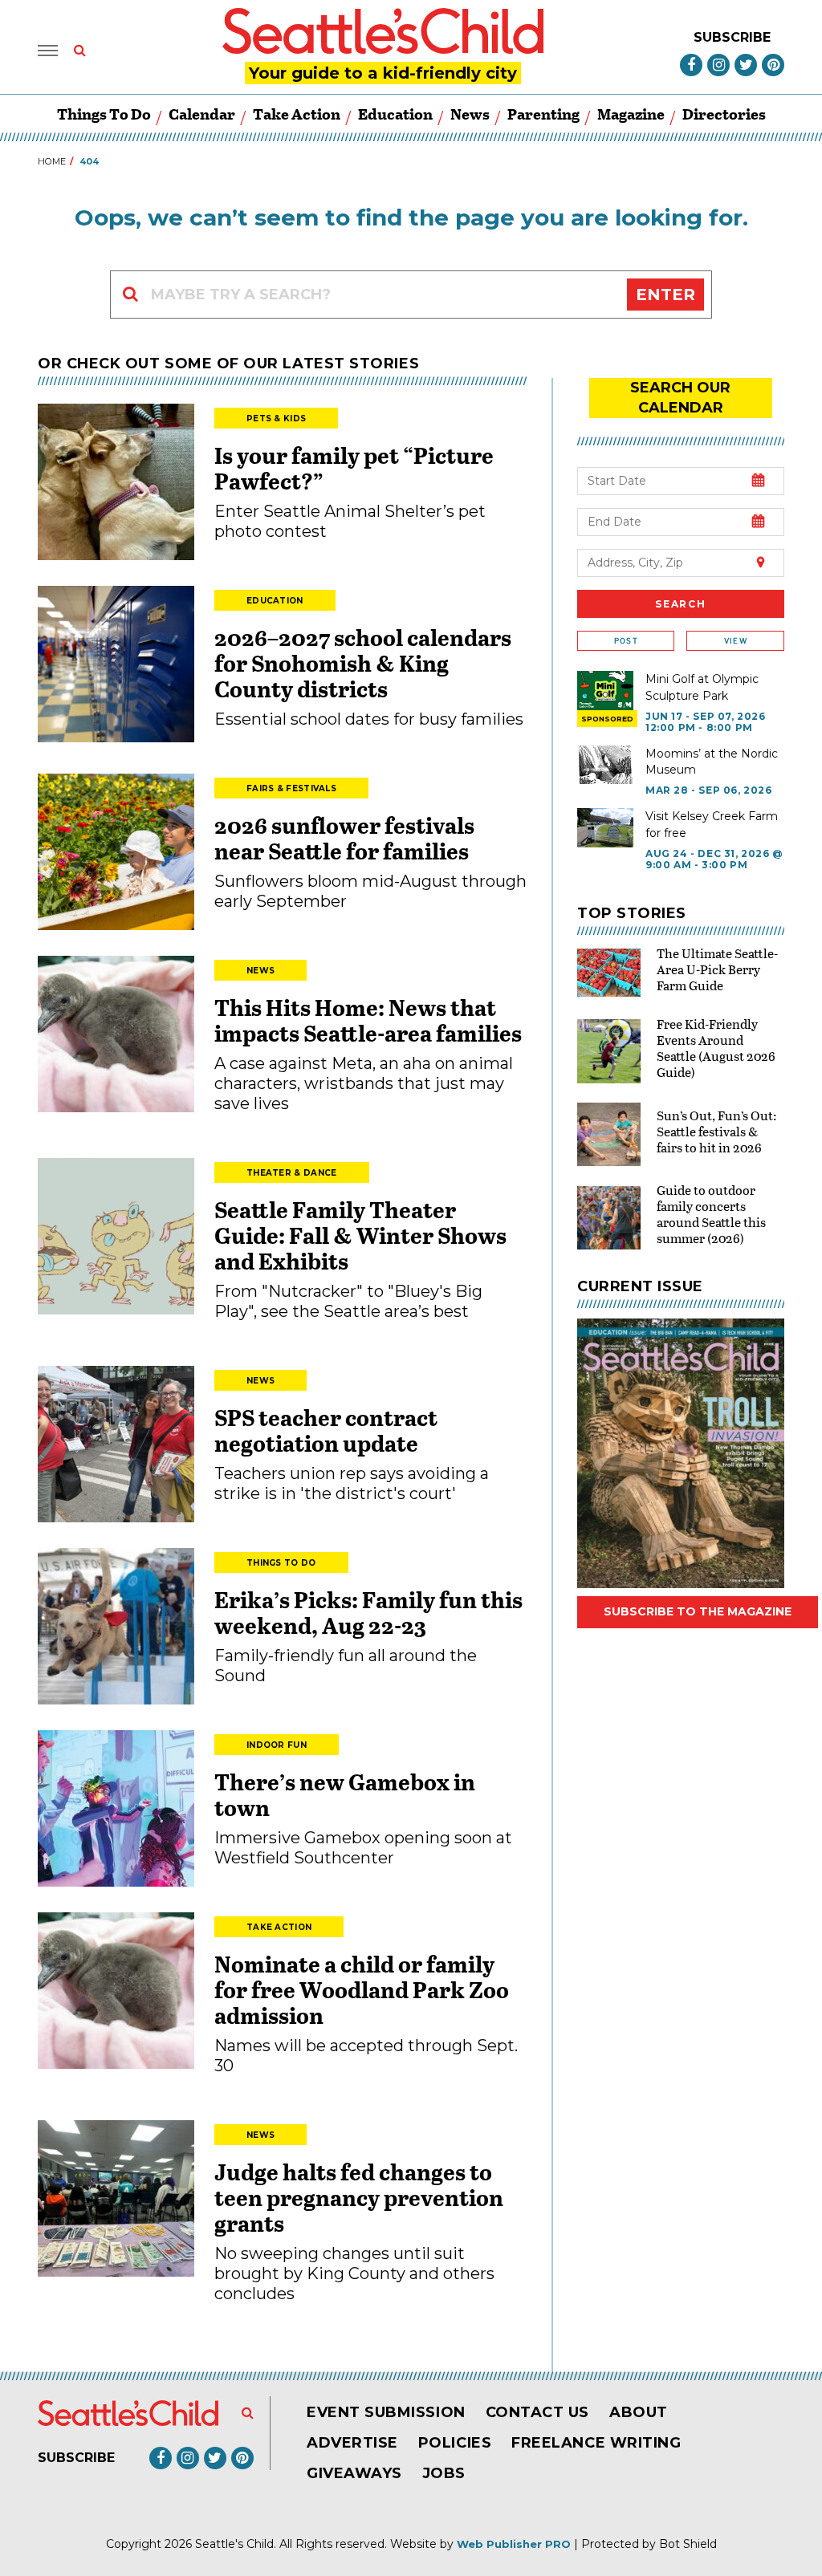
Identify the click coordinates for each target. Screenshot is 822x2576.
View (736, 641)
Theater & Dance (292, 1173)
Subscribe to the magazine (698, 1611)
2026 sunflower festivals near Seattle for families (344, 838)
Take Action (297, 114)
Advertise (352, 2443)
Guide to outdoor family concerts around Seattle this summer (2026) (711, 1214)
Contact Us (537, 2412)
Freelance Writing (596, 2443)
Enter (665, 295)
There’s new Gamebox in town (345, 1794)
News (470, 114)
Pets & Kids (276, 418)
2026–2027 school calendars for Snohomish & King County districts (363, 663)
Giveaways (354, 2473)
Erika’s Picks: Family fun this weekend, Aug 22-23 (368, 1612)
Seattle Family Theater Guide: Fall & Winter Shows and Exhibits (360, 1235)
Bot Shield (688, 2544)
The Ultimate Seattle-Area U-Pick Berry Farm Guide (717, 969)
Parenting (543, 114)
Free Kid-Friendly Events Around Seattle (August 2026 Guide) (716, 1048)
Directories (724, 114)
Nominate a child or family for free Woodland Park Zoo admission (362, 1989)
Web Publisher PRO (514, 2544)
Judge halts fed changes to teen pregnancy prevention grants (359, 2197)
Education (395, 114)
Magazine (631, 114)
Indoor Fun (277, 1745)
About (639, 2412)
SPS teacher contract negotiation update (326, 1430)
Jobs (444, 2473)
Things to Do (104, 114)
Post (626, 641)
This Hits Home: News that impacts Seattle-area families (368, 1020)
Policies (455, 2443)
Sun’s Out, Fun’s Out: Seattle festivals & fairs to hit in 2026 (716, 1131)
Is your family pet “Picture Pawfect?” (354, 468)
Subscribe (732, 37)
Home (52, 161)
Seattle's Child (234, 2544)
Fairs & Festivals (291, 788)
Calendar (202, 114)
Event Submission (386, 2412)
